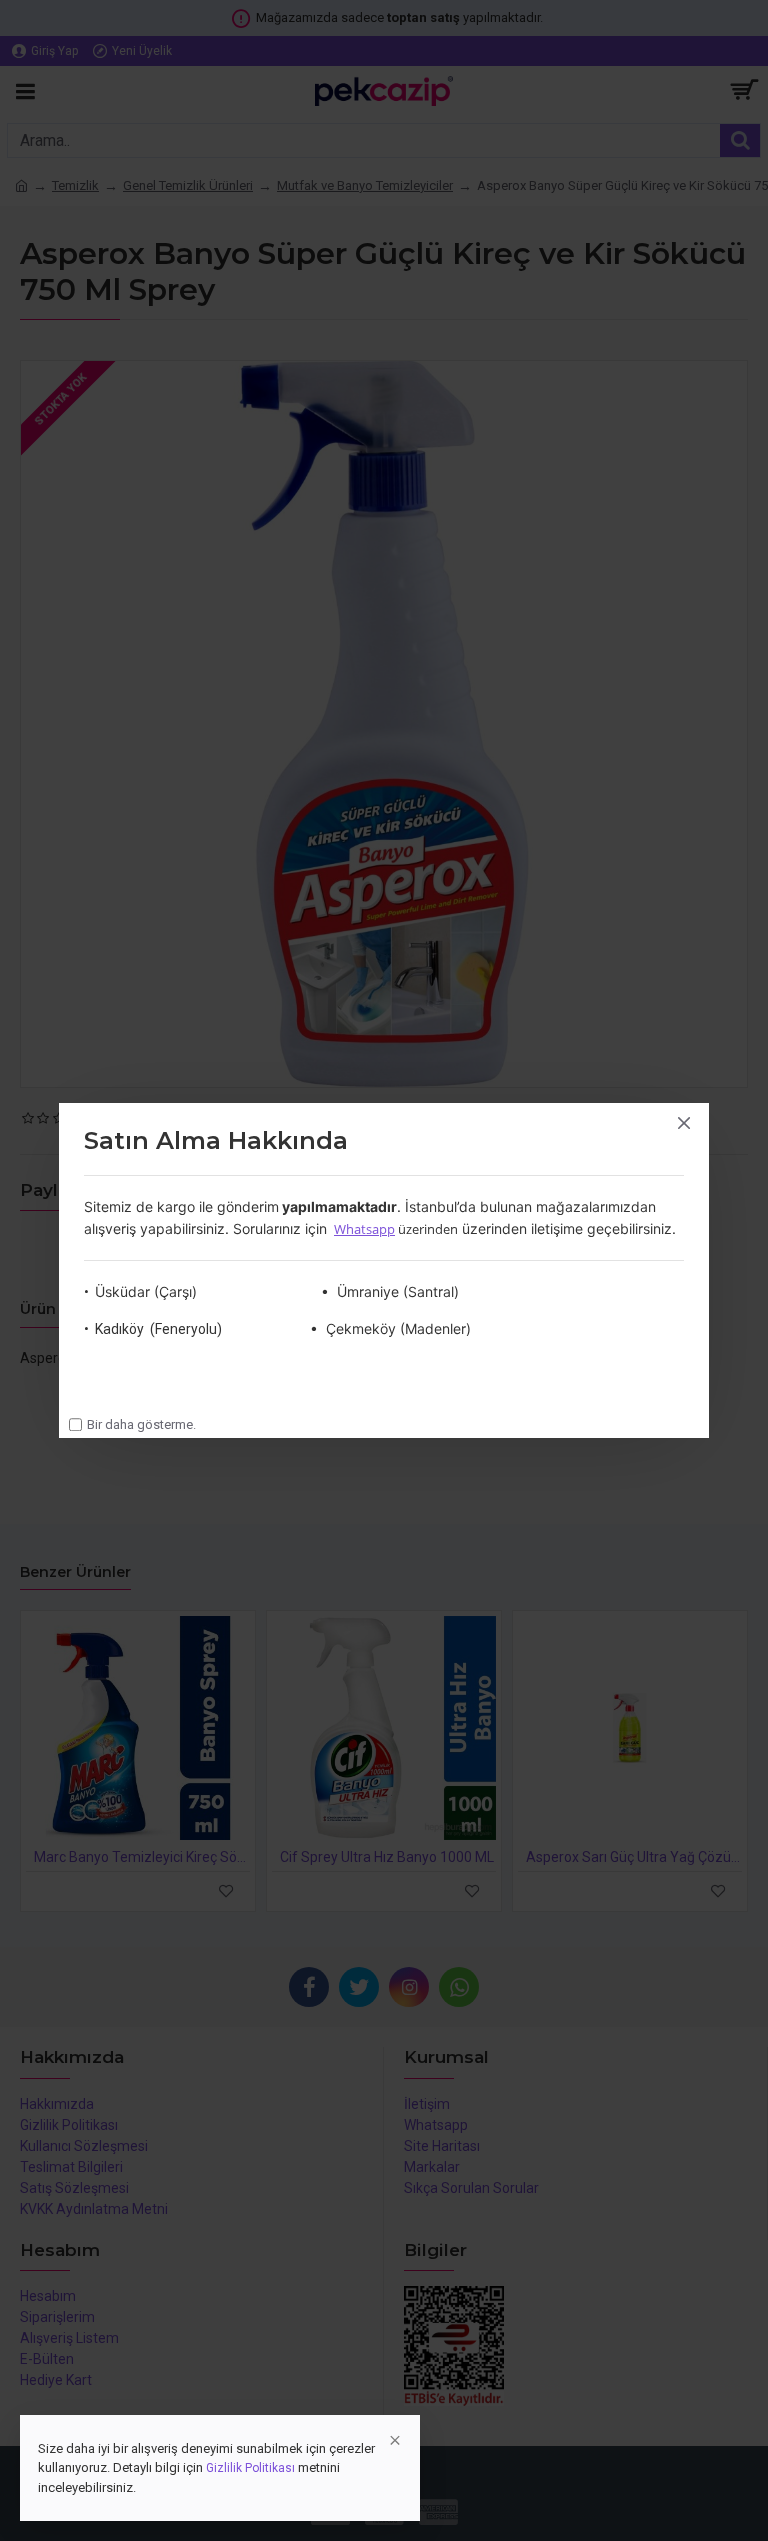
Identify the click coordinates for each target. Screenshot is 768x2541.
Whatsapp (364, 1229)
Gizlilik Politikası (250, 2468)
